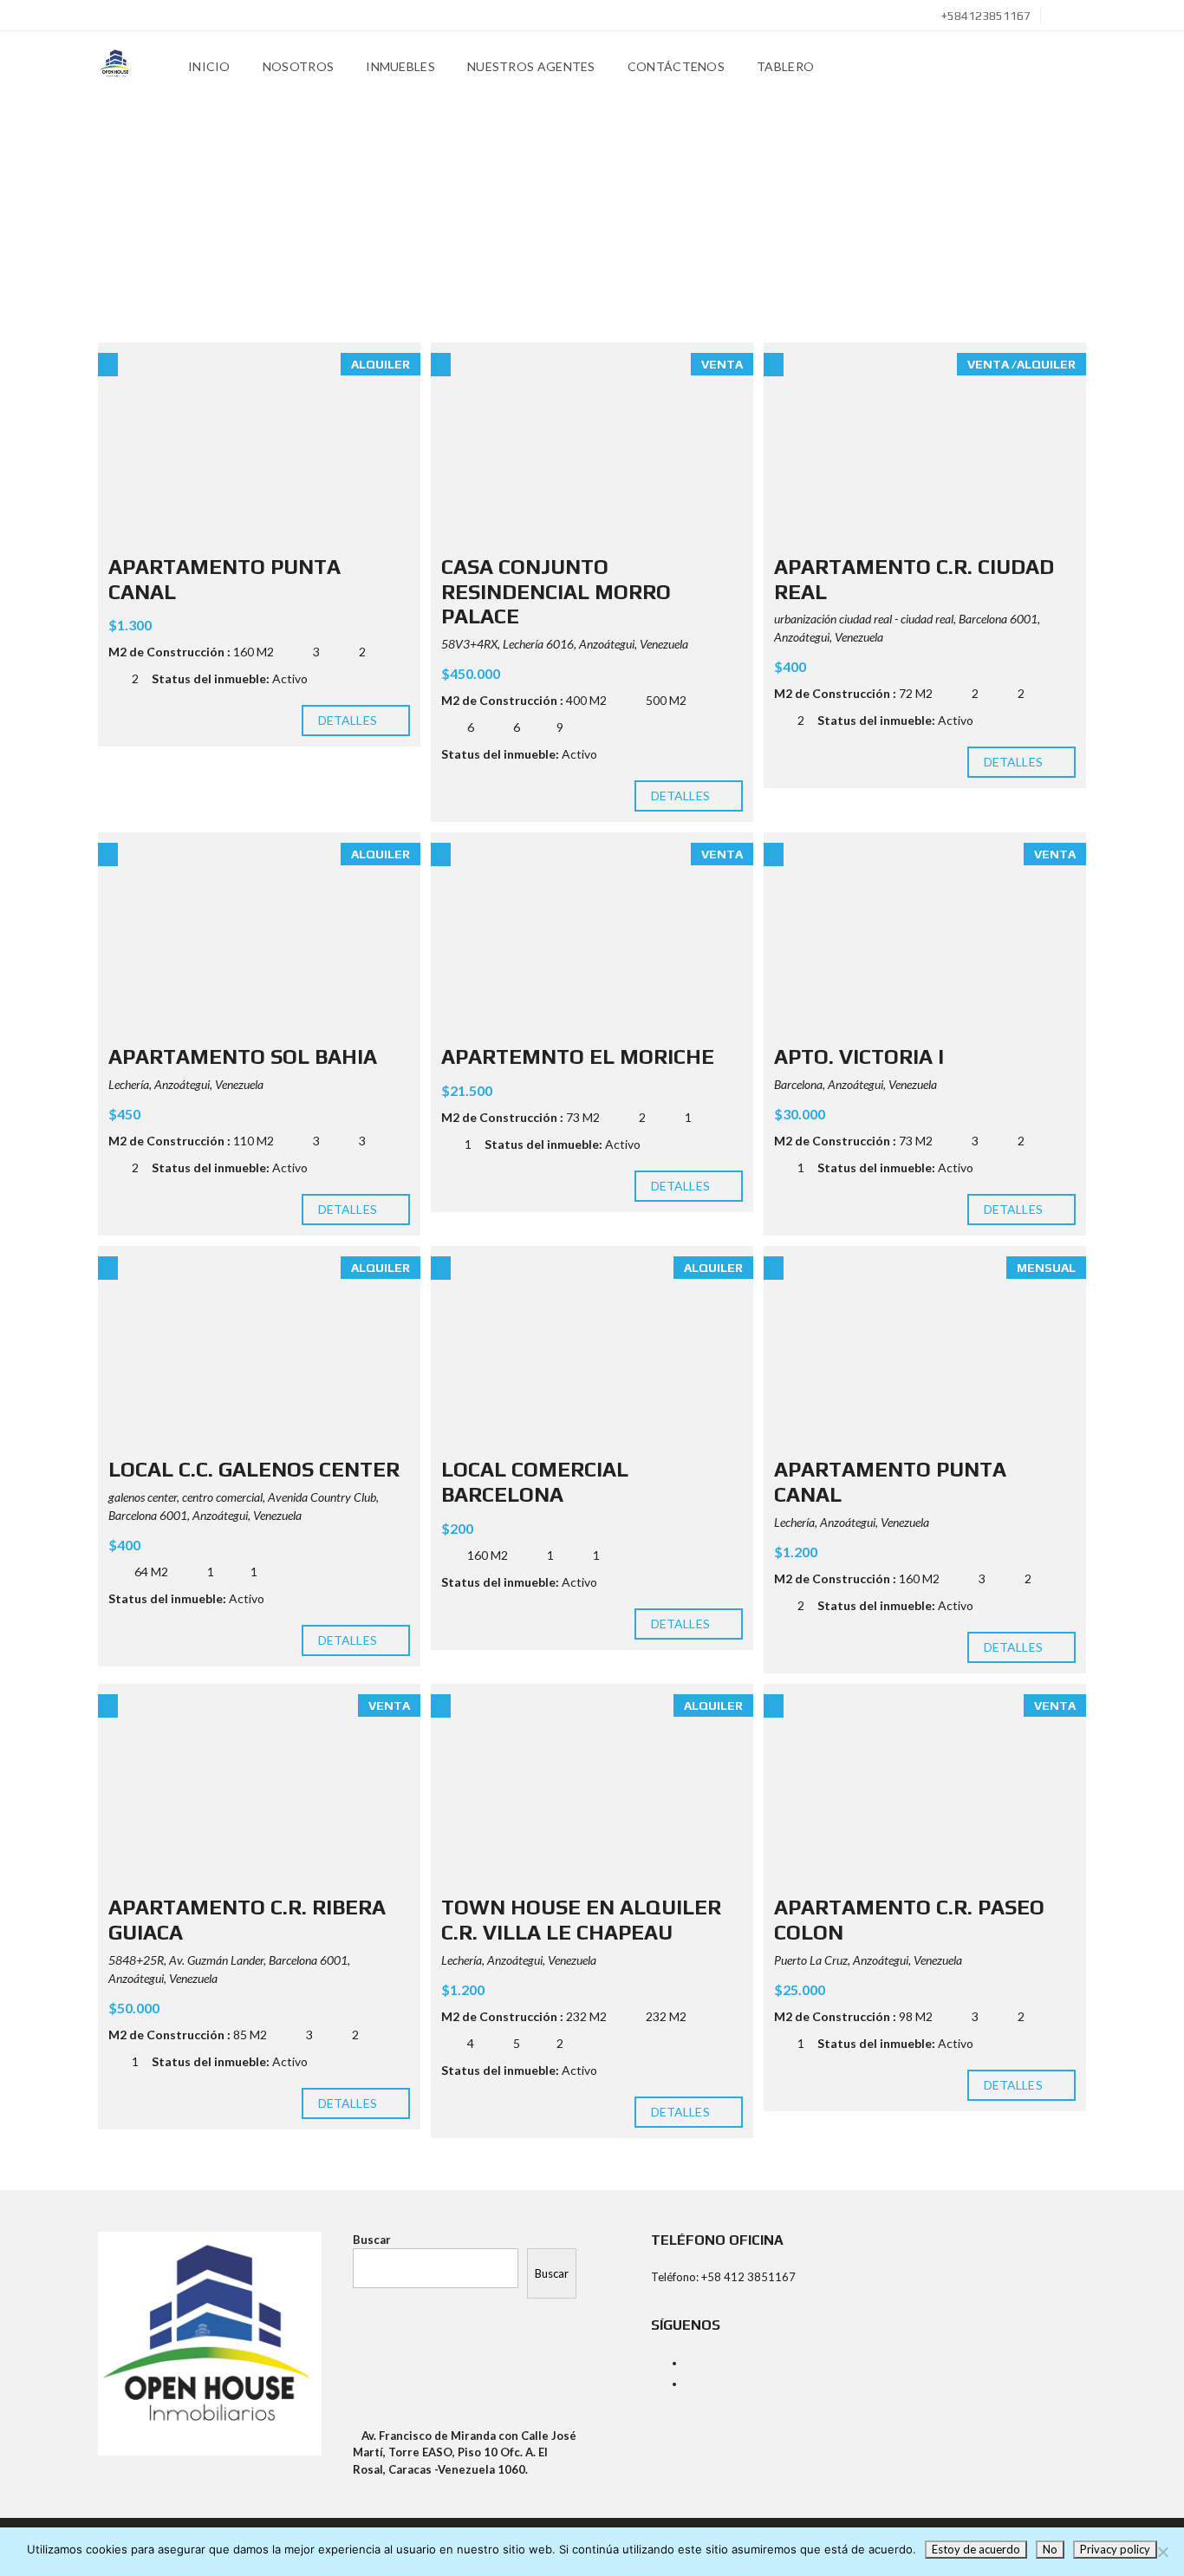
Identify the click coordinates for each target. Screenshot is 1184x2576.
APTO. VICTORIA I (859, 1056)
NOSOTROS (298, 66)
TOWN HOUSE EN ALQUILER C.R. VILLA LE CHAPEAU (581, 1920)
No (1050, 2549)
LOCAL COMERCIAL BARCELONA (535, 1482)
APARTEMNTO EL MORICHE (578, 1056)
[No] (1162, 2552)
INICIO (209, 66)
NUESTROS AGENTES (531, 66)
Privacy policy (1115, 2549)
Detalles (349, 720)
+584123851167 (985, 16)
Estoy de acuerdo (976, 2549)
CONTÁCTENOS (676, 66)
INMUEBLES (400, 66)
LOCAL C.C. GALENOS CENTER (254, 1469)
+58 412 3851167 (748, 2277)
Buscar (372, 2240)
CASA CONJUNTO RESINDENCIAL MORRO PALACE (556, 592)
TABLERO (785, 66)
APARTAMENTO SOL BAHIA (243, 1056)
